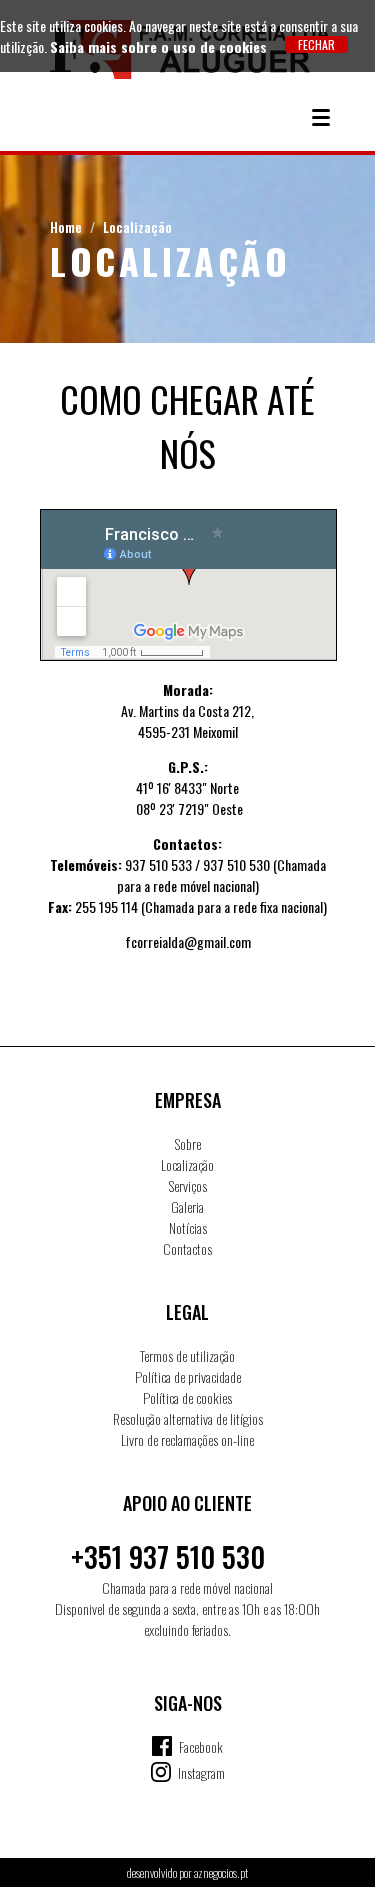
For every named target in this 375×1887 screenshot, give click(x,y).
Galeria (187, 1206)
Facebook (201, 1746)
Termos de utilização (187, 1355)
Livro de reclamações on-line (187, 1439)
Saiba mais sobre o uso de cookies (158, 46)
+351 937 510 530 (168, 1556)
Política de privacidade (188, 1376)
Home (66, 226)
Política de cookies (187, 1397)
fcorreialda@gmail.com (188, 941)
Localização (137, 226)
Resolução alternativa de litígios (188, 1418)
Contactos (187, 1248)
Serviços (188, 1185)
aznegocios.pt (221, 1872)
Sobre (188, 1143)
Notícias (188, 1227)
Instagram (201, 1772)
